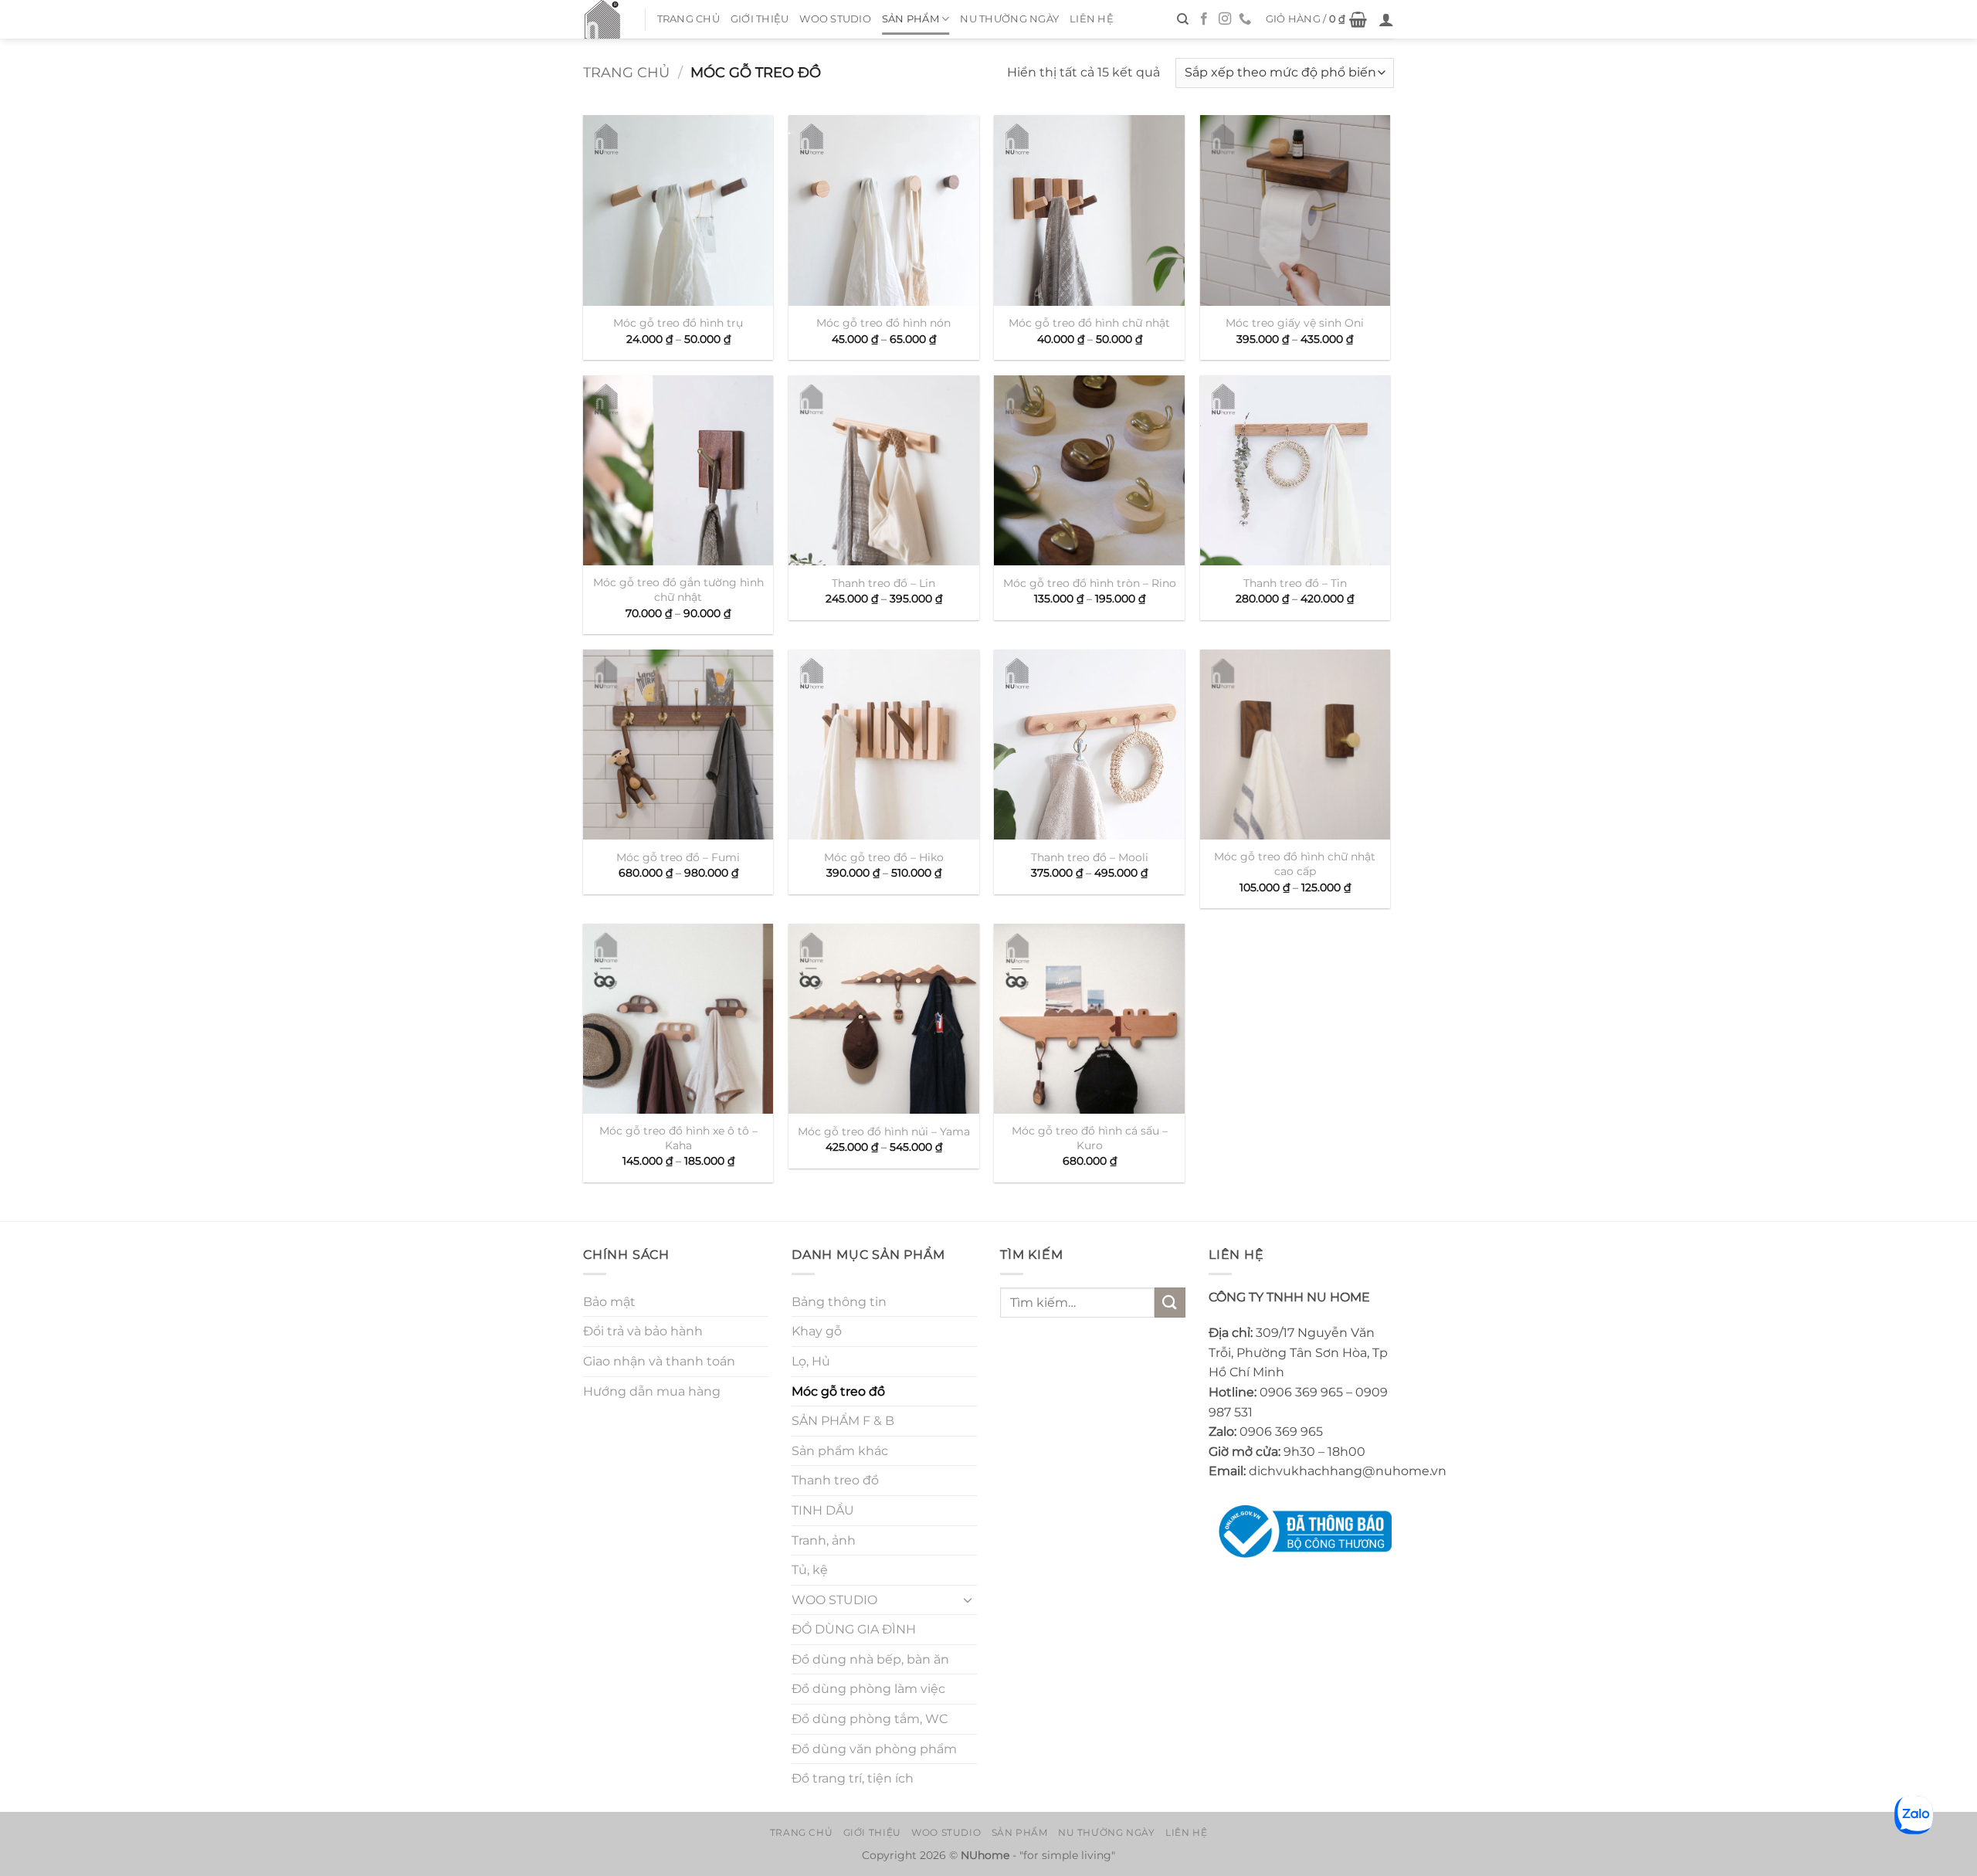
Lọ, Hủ (811, 1361)
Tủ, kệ (810, 1570)
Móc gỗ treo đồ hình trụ (678, 323)
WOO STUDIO (835, 19)
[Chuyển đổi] (968, 1600)
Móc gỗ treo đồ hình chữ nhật (1089, 323)
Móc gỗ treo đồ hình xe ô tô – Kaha (678, 1138)
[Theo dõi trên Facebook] (1204, 19)
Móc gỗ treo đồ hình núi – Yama (884, 1131)
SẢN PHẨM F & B (843, 1421)
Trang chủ (688, 19)
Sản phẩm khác (840, 1451)
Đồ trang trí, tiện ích (853, 1778)
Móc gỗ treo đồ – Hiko (884, 857)
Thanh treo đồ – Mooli (1090, 857)
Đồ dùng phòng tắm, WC (870, 1719)
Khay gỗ (817, 1331)
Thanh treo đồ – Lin (883, 583)
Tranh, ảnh (824, 1540)
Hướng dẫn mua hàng (652, 1391)
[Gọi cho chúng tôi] (1245, 19)
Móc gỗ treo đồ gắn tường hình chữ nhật (678, 590)
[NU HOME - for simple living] (602, 19)
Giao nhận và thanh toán (659, 1361)
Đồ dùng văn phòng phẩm (874, 1749)
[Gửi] (1170, 1303)
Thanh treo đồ (835, 1480)
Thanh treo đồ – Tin (1295, 583)
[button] (1317, 19)
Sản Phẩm (911, 19)
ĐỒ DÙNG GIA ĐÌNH (854, 1629)
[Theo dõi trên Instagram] (1225, 19)
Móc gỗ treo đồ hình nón (883, 323)
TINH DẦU (823, 1510)
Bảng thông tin (839, 1302)
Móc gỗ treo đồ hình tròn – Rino (1090, 583)
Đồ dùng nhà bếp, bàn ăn (870, 1659)
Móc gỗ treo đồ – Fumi (678, 857)
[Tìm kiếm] (1183, 19)
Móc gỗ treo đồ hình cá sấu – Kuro (1090, 1138)
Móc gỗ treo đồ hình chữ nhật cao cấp (1295, 864)
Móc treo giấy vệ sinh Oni (1295, 323)
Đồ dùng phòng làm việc (868, 1689)
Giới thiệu (760, 19)
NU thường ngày (1009, 19)
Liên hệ (1092, 19)
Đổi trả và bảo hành (643, 1331)
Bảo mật (609, 1302)
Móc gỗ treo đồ (838, 1391)
